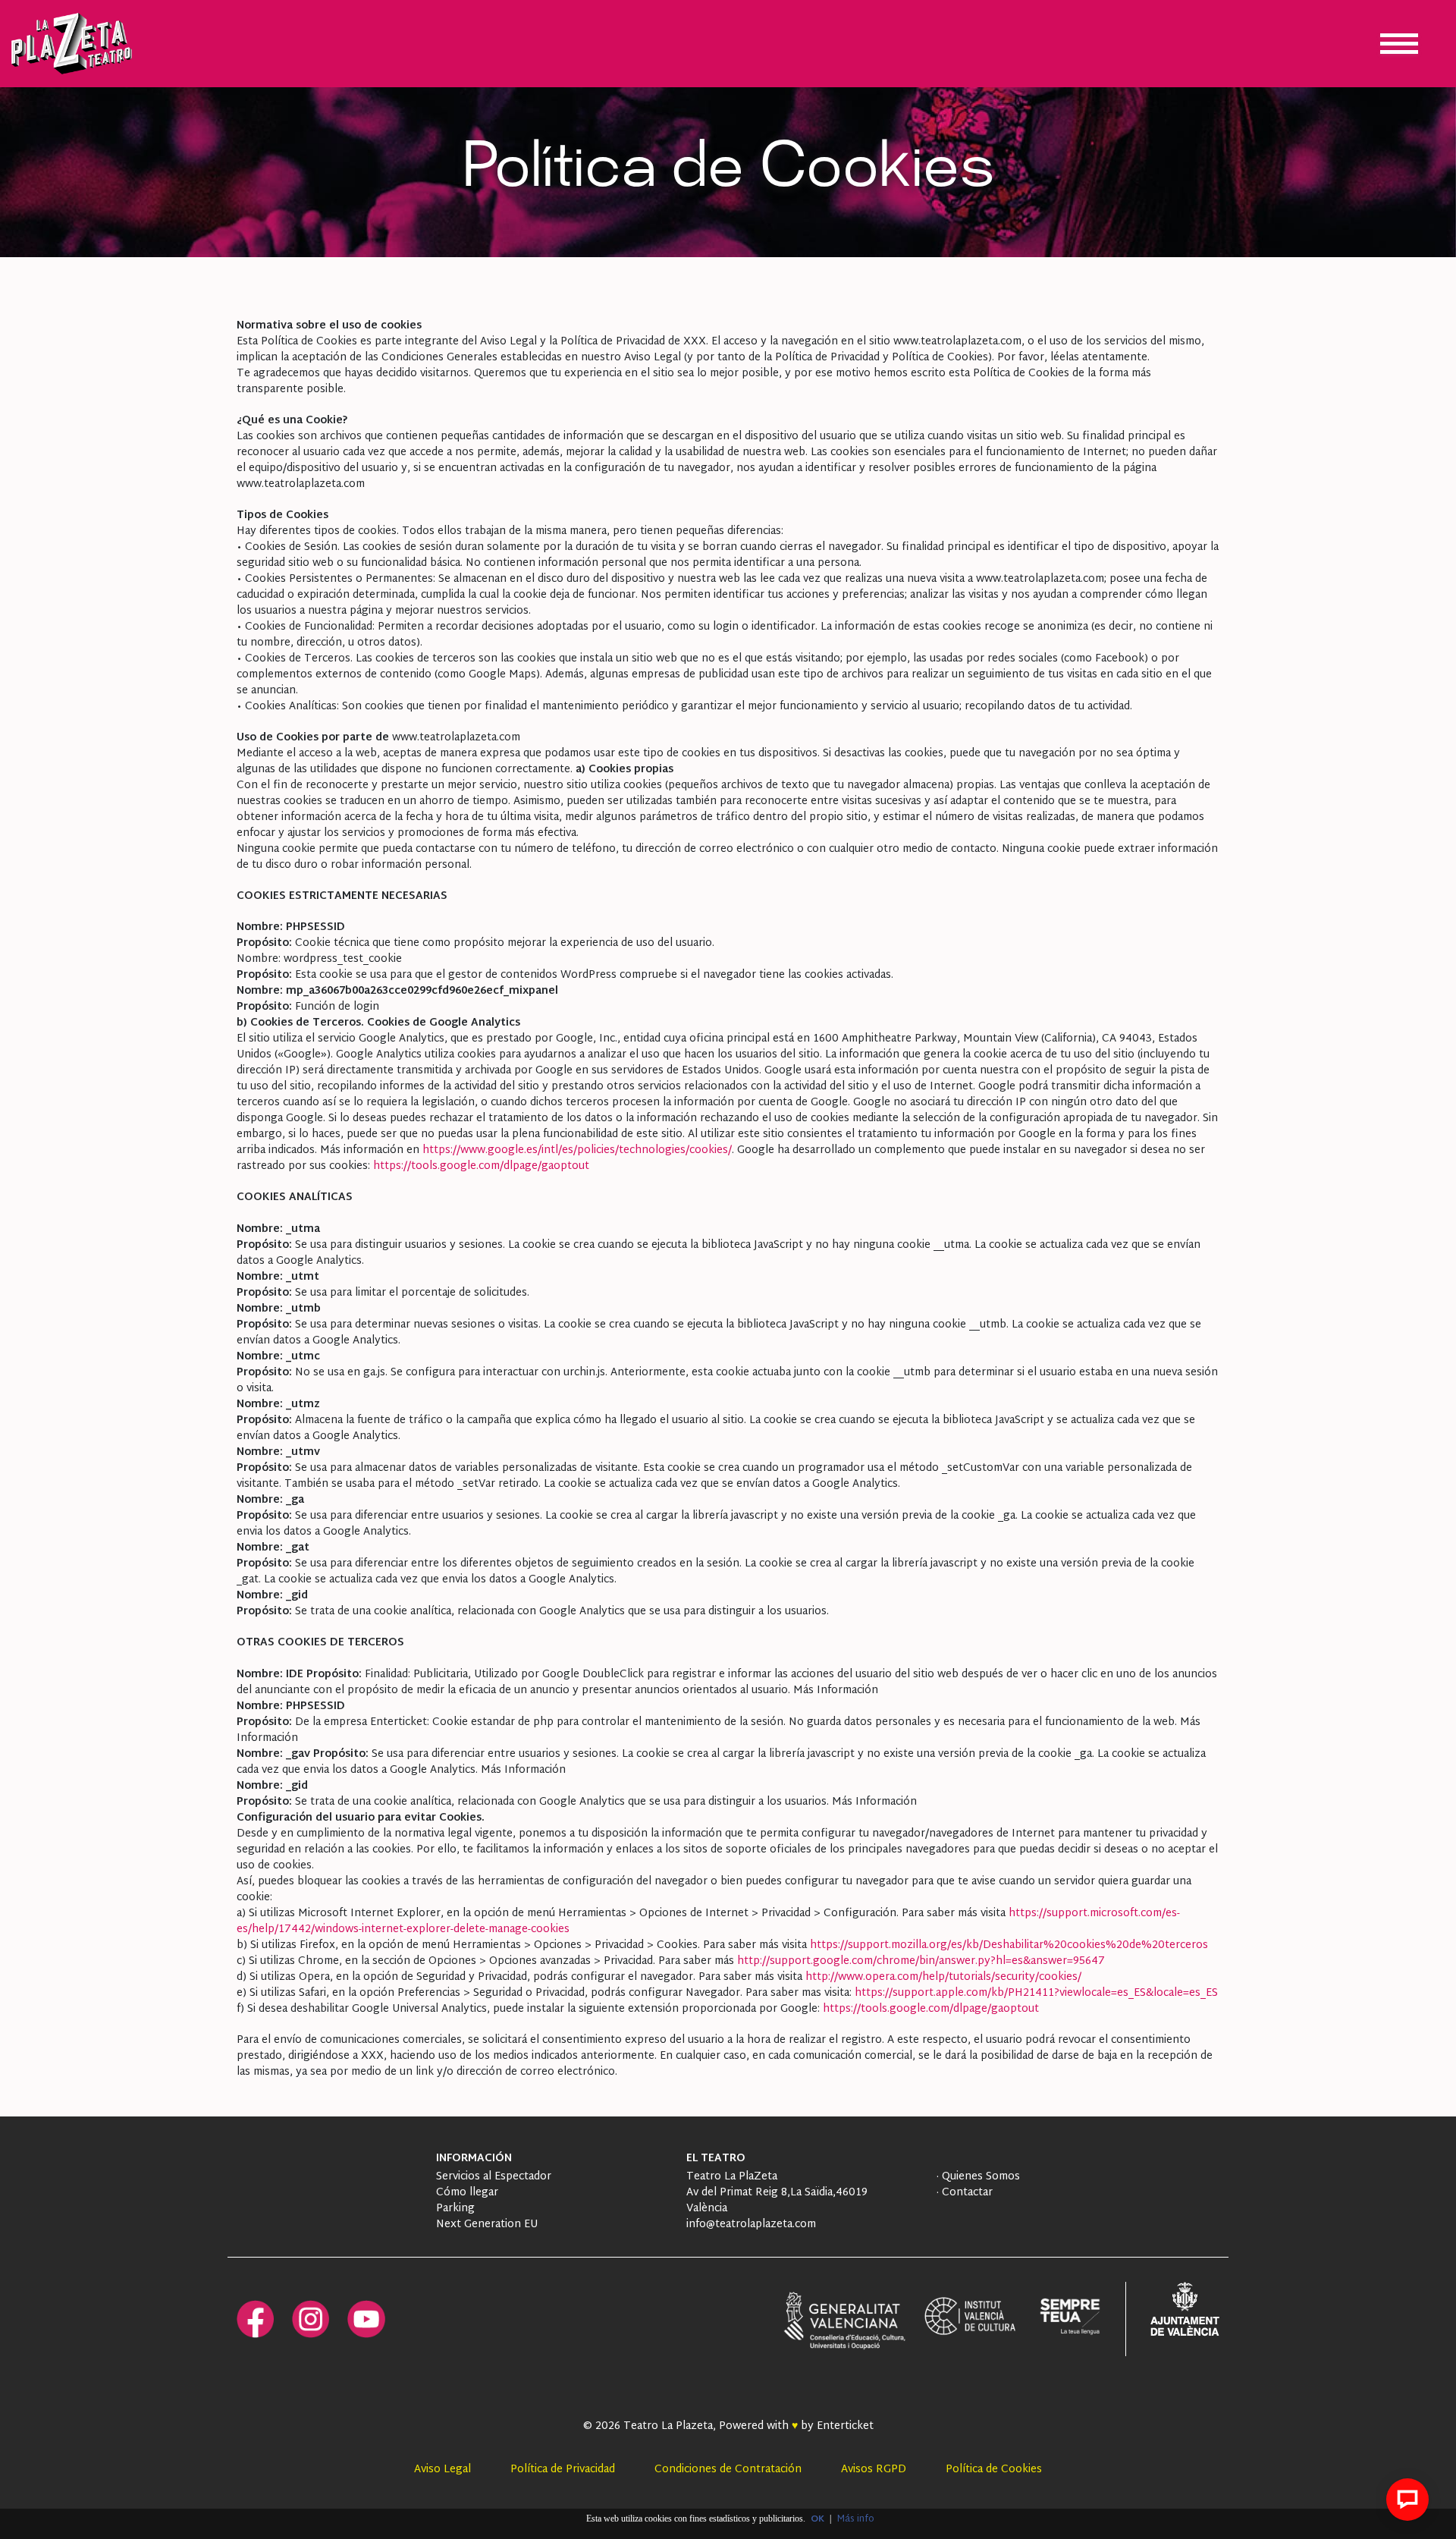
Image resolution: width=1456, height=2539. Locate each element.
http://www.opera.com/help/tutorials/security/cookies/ (943, 1977)
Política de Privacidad (563, 2470)
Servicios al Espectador (494, 2177)
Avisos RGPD (874, 2470)
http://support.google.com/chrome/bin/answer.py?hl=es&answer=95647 (921, 1961)
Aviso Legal (442, 2470)
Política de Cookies (994, 2470)
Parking (455, 2209)
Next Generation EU (487, 2225)
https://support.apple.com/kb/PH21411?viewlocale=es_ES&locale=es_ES (1036, 1993)
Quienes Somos (979, 2177)
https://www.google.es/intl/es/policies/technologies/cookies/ (577, 1150)
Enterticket (845, 2426)
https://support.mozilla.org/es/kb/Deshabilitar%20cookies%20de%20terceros (1009, 1945)
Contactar (966, 2193)
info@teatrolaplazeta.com (751, 2225)
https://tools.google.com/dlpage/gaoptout (481, 1166)
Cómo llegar (467, 2193)
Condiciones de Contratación (728, 2470)
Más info (856, 2519)
